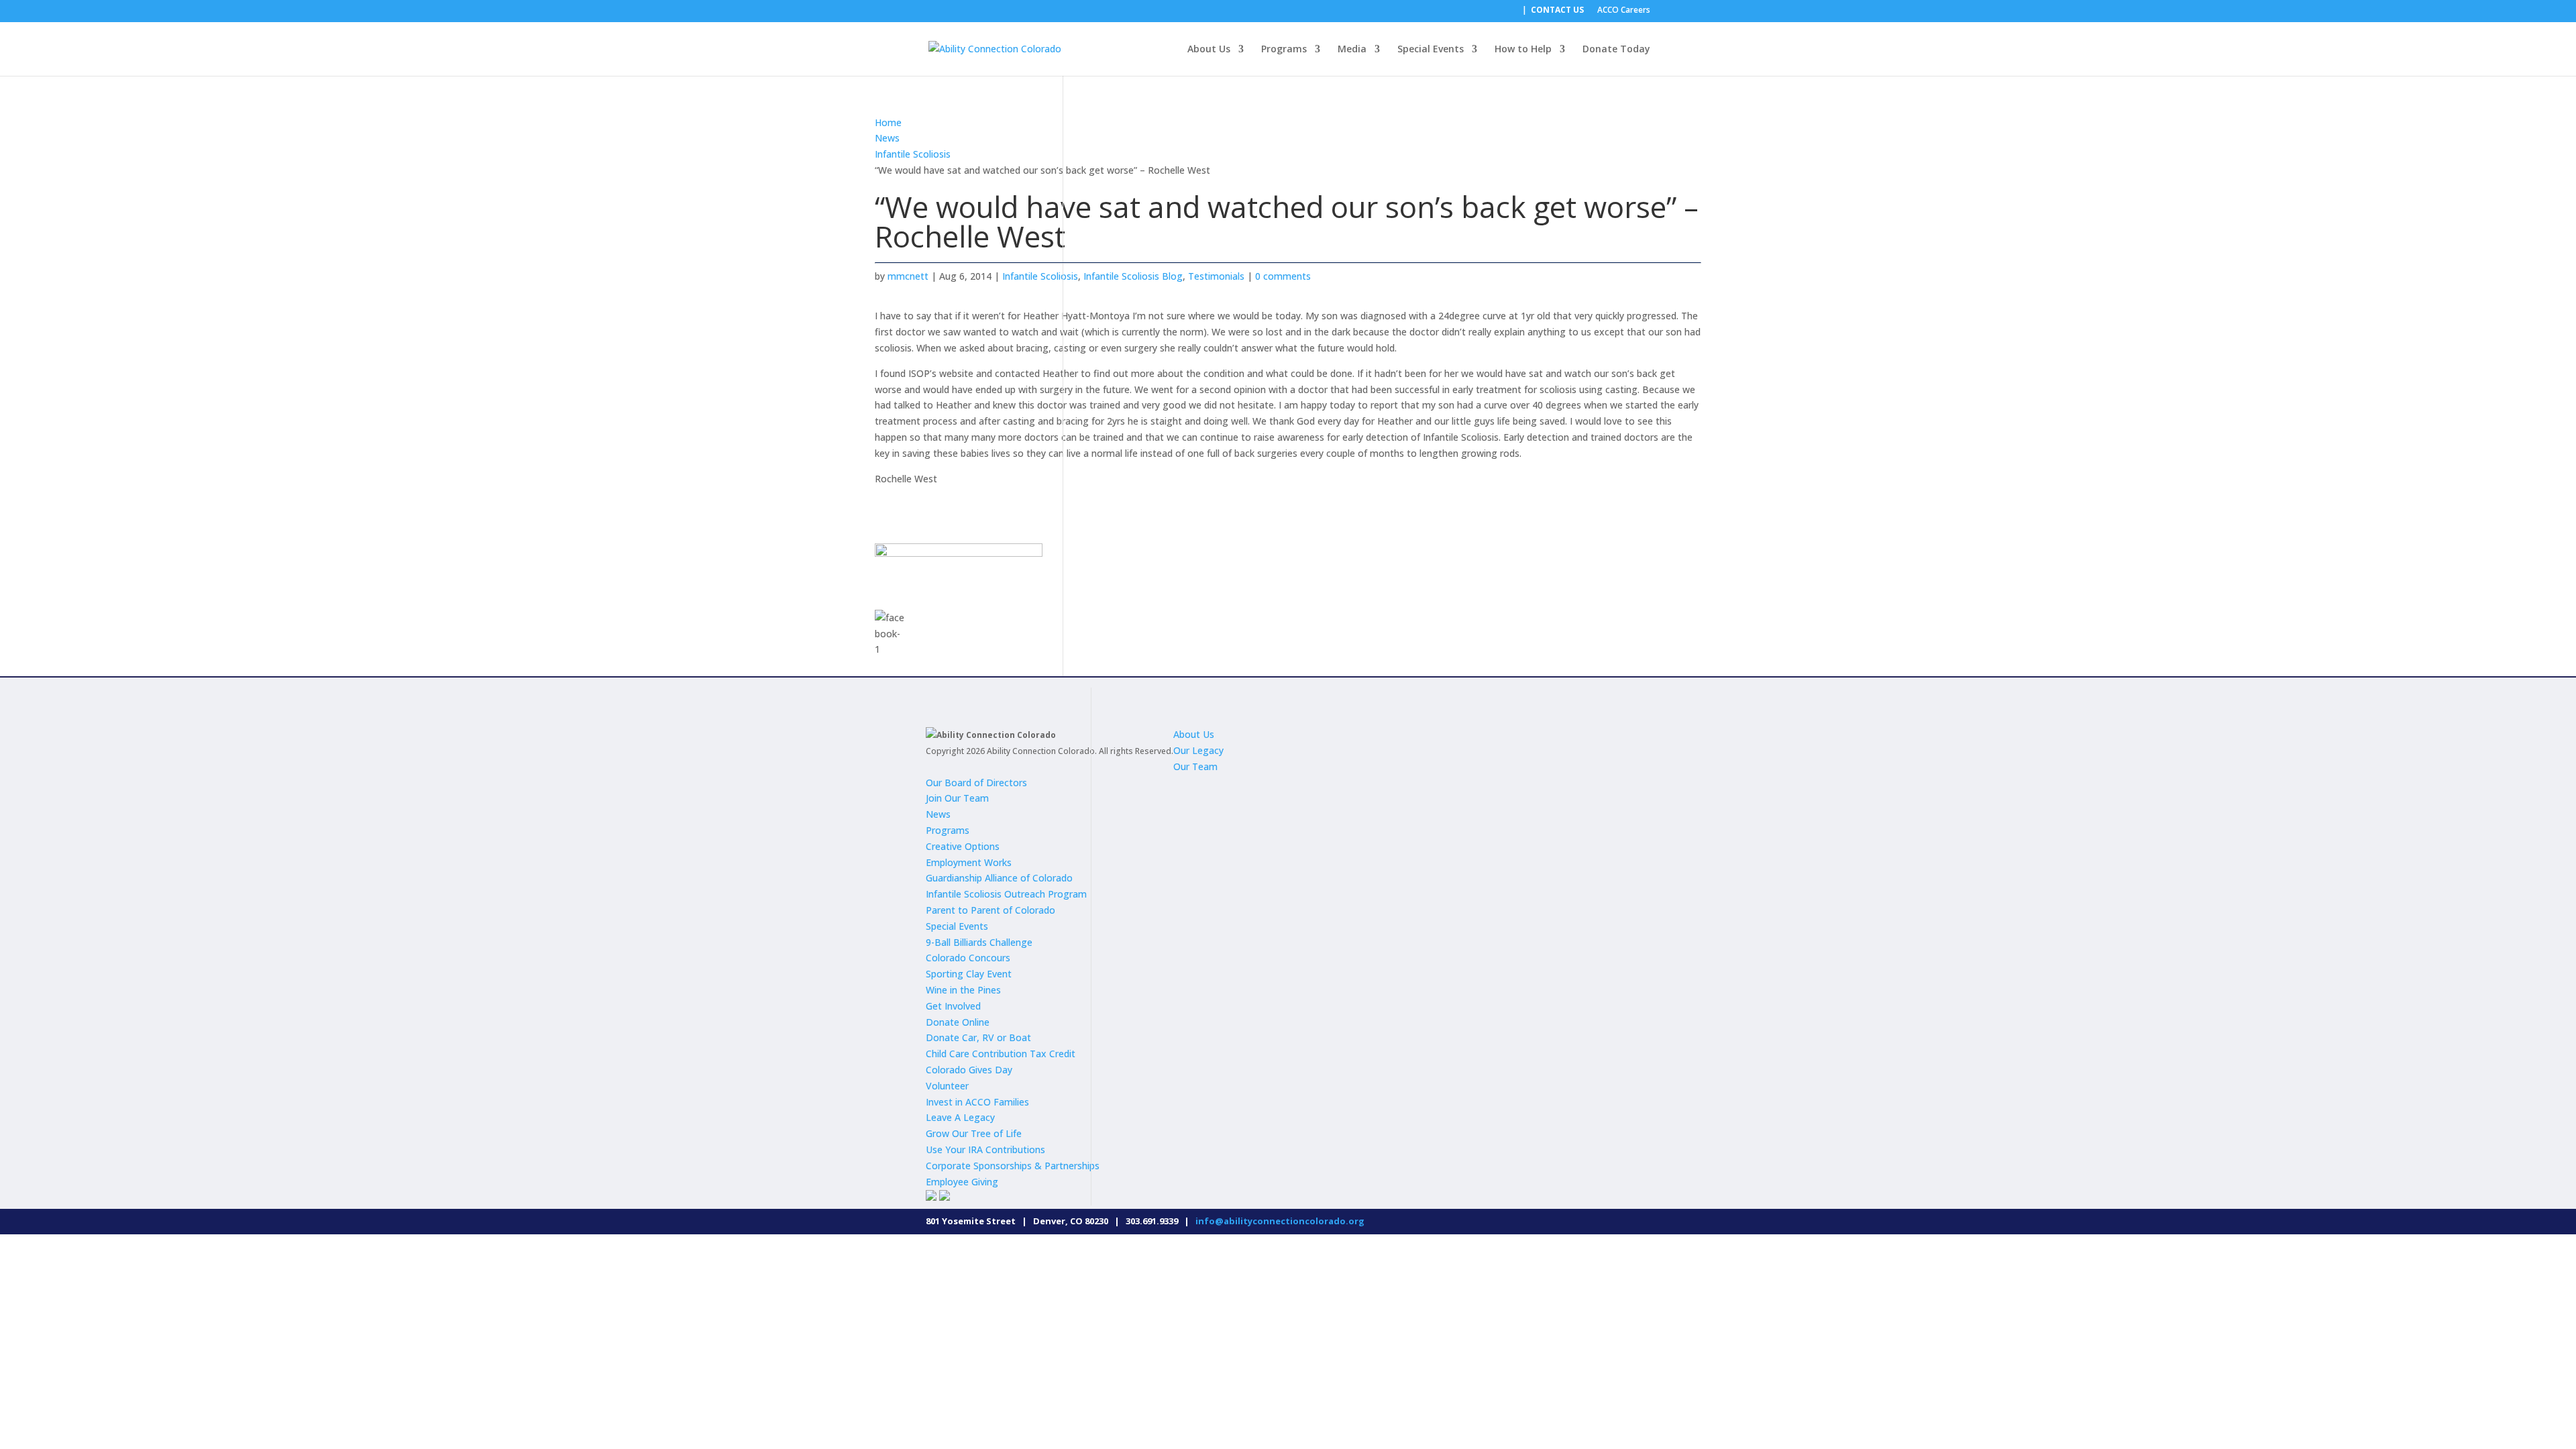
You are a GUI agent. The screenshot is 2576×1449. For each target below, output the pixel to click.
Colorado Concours (968, 958)
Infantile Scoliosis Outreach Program (1006, 894)
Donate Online (958, 1022)
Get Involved (953, 1006)
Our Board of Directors (976, 783)
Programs (1284, 50)
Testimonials (1216, 276)
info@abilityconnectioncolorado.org (1280, 1221)
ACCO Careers (1624, 11)
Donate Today (1616, 50)
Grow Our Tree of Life (974, 1133)
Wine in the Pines (963, 990)
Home (888, 122)
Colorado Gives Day (969, 1070)
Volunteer (947, 1086)
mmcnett (908, 276)
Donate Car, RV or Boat (978, 1037)
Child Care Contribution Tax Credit (1001, 1054)
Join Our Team (957, 798)
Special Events (1431, 50)
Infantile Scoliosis (913, 154)
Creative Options (963, 846)
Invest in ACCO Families (977, 1102)
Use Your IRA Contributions (985, 1149)
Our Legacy (1198, 750)
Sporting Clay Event (969, 974)
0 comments (1283, 276)
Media (1352, 50)
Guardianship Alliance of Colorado (999, 878)
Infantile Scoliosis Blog (1133, 276)
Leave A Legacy (960, 1117)
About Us (1209, 50)
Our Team (1195, 766)
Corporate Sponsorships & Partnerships (1013, 1166)
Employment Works (969, 862)
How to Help (1523, 50)
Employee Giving (962, 1182)
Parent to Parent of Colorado (990, 910)
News (887, 138)
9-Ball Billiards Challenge (979, 942)
